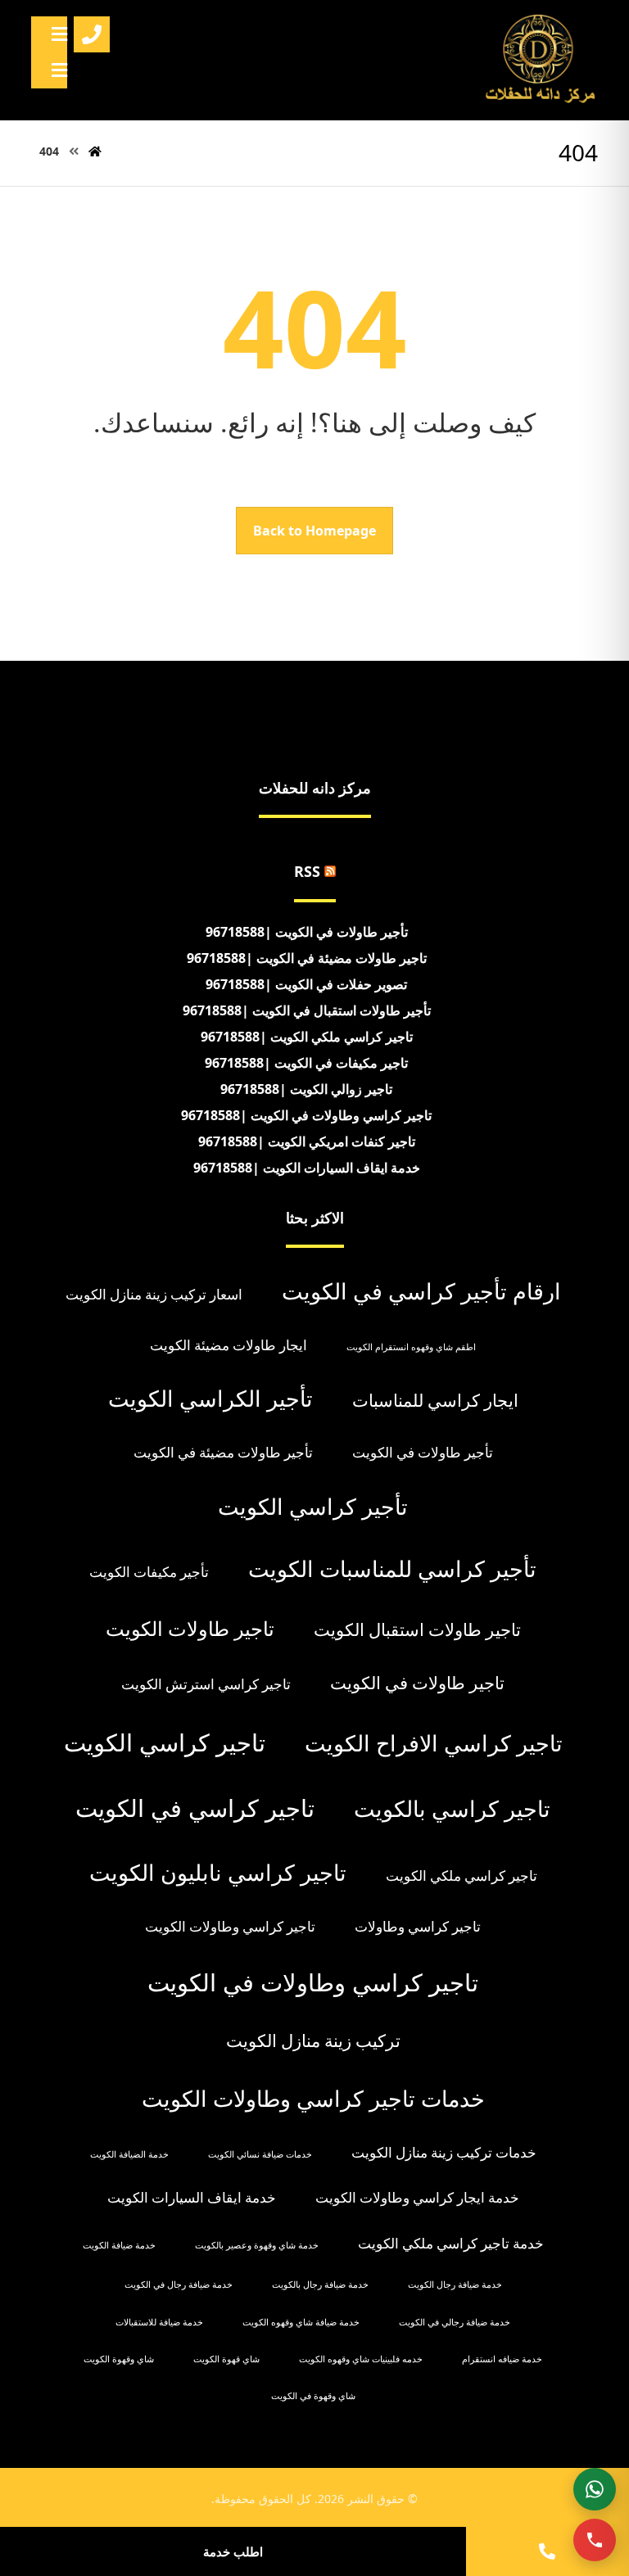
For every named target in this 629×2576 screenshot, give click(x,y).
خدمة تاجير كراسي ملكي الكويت (451, 2243)
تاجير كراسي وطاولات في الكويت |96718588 (306, 1115)
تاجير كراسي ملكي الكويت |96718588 (307, 1037)
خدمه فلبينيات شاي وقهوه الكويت (361, 2359)
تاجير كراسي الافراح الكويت (434, 1743)
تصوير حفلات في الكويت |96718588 (306, 984)
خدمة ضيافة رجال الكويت (455, 2285)
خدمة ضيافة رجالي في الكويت (455, 2322)
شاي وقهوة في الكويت (313, 2396)
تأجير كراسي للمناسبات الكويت (392, 1568)
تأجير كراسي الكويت (313, 1506)
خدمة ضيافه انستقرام (502, 2359)
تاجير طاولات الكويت (190, 1628)
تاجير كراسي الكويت (165, 1742)
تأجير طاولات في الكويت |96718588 (307, 932)
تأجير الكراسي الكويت (210, 1398)
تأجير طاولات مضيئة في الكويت (223, 1452)
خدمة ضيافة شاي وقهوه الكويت (301, 2322)
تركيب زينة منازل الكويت (313, 2040)
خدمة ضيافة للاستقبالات (159, 2322)
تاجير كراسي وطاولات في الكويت (313, 1982)
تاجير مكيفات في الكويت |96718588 (306, 1063)
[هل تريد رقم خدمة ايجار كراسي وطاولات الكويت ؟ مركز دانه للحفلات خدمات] (541, 60)
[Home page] (95, 151)
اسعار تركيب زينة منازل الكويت (154, 1294)
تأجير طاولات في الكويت (423, 1452)
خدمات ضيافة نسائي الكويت (260, 2154)
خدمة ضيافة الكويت (119, 2245)
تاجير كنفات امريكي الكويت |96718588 (307, 1141)
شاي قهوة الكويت (226, 2359)
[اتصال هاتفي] (595, 2540)
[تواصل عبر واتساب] (595, 2489)
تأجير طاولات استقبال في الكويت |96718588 (307, 1010)
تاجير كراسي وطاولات (418, 1926)
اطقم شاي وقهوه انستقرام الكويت (411, 1347)
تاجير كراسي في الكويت (195, 1808)
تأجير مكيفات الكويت (149, 1572)
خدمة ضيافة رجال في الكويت (179, 2285)
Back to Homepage (314, 531)
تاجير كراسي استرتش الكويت (206, 1684)
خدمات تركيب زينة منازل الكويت (444, 2152)
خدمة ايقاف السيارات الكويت (192, 2197)
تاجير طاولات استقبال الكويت (417, 1629)
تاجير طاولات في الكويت (417, 1683)
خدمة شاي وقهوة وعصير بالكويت (257, 2245)
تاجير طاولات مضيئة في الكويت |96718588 (307, 958)
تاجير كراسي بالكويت (452, 1808)
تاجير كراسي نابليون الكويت (218, 1872)
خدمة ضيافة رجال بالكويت (320, 2285)
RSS (307, 871)
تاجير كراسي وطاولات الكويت (230, 1926)
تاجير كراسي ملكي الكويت (462, 1876)
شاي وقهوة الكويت (119, 2359)
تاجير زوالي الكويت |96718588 (306, 1089)
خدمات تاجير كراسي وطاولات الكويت (313, 2098)
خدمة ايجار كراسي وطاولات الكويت (417, 2197)
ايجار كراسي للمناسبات (435, 1400)
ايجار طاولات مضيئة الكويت (229, 1345)
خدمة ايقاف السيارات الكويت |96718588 (307, 1168)
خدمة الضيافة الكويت (129, 2154)
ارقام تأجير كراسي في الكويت (421, 1291)
